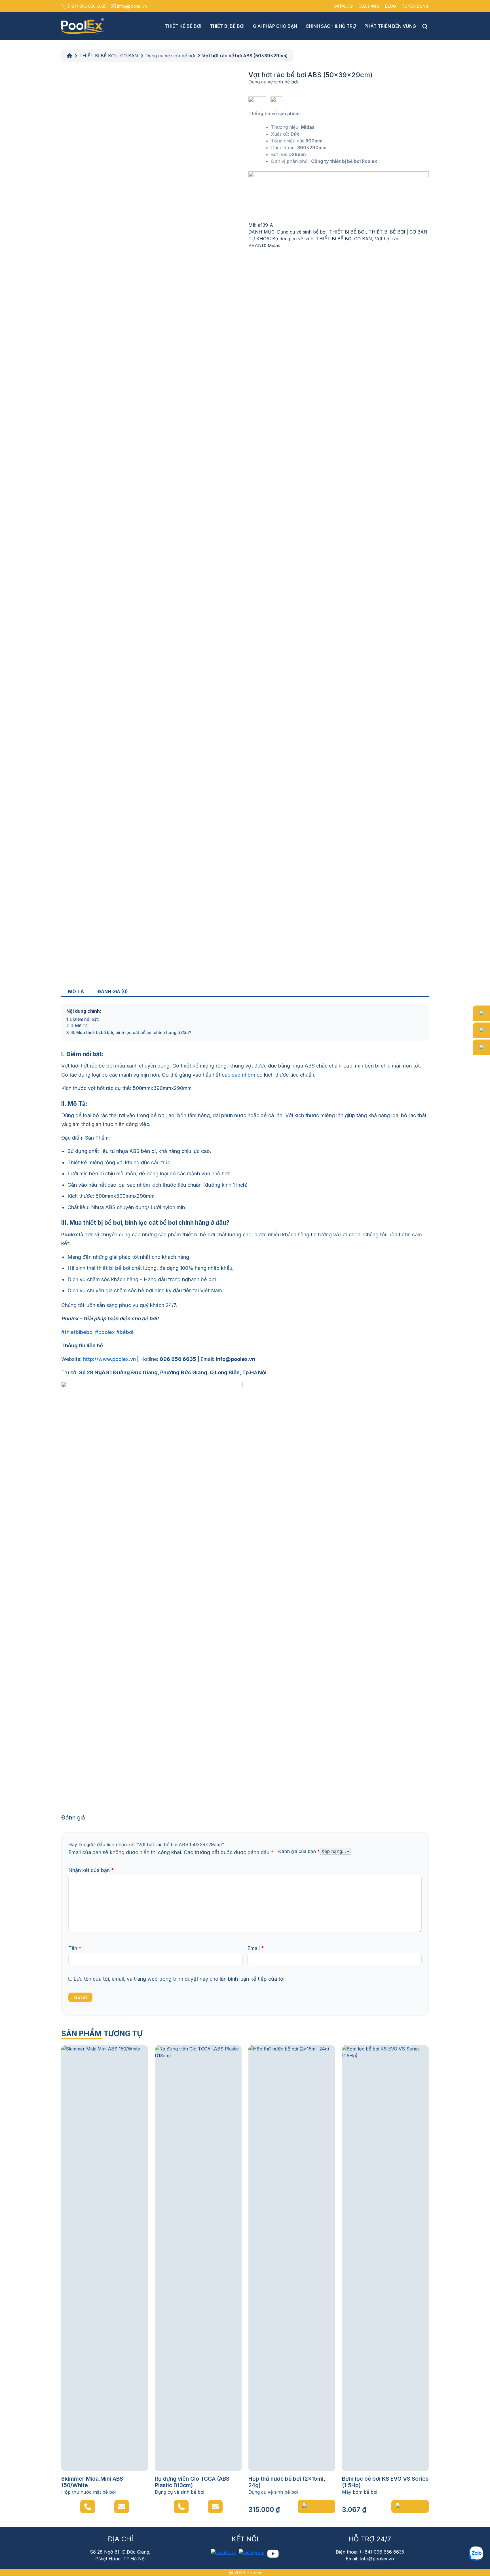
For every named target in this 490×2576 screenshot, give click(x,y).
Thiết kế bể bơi (183, 26)
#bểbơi (125, 1332)
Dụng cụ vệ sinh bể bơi (170, 56)
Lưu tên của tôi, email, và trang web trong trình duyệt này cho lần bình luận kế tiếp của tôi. (180, 1979)
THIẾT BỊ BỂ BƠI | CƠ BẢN (109, 56)
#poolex (105, 1332)
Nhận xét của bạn (91, 1870)
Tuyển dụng (415, 6)
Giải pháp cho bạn (275, 26)
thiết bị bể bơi (113, 1268)
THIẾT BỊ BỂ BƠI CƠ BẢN (344, 239)
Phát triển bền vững (390, 26)
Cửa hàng (369, 6)
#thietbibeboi (77, 1332)
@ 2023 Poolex (245, 2573)
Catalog (343, 6)
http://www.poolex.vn (109, 1359)
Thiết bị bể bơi (227, 26)
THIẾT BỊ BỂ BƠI (348, 232)
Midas (274, 245)
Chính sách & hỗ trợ (331, 26)
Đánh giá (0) (113, 991)
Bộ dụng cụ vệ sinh (293, 239)
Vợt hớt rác (387, 239)
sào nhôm (243, 1075)
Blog (391, 6)
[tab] (76, 991)
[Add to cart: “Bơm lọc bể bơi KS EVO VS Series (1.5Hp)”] (410, 2506)
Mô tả (76, 991)
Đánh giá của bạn (299, 1851)
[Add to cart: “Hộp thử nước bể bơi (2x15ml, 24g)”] (316, 2506)
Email (256, 1948)
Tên (75, 1948)
